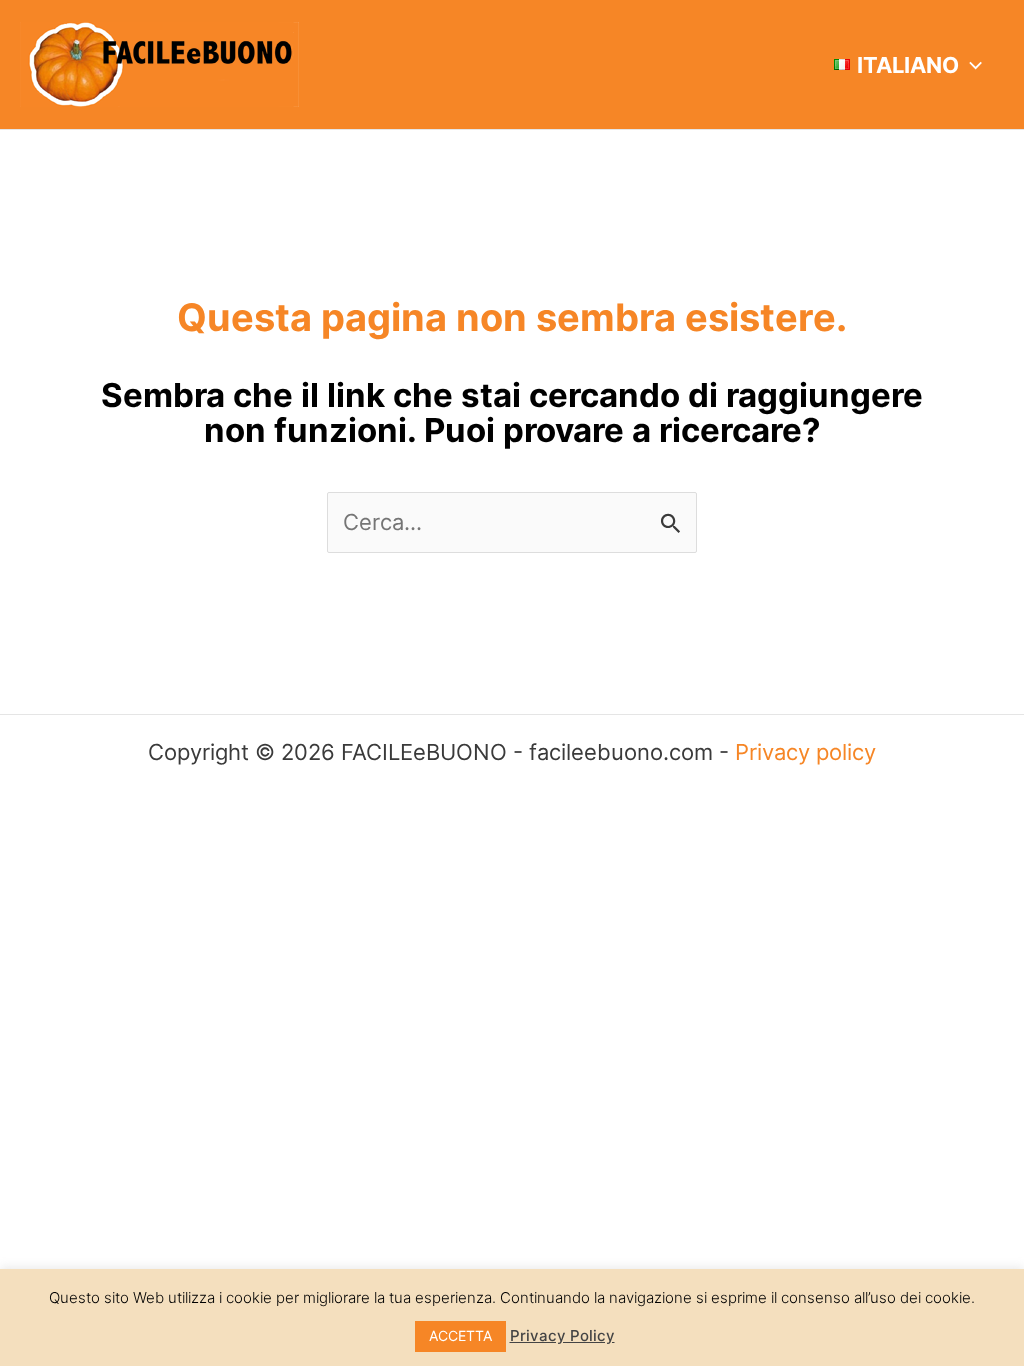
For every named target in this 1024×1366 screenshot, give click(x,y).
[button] (970, 65)
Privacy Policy (562, 1335)
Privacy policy (805, 752)
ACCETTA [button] (460, 1335)
